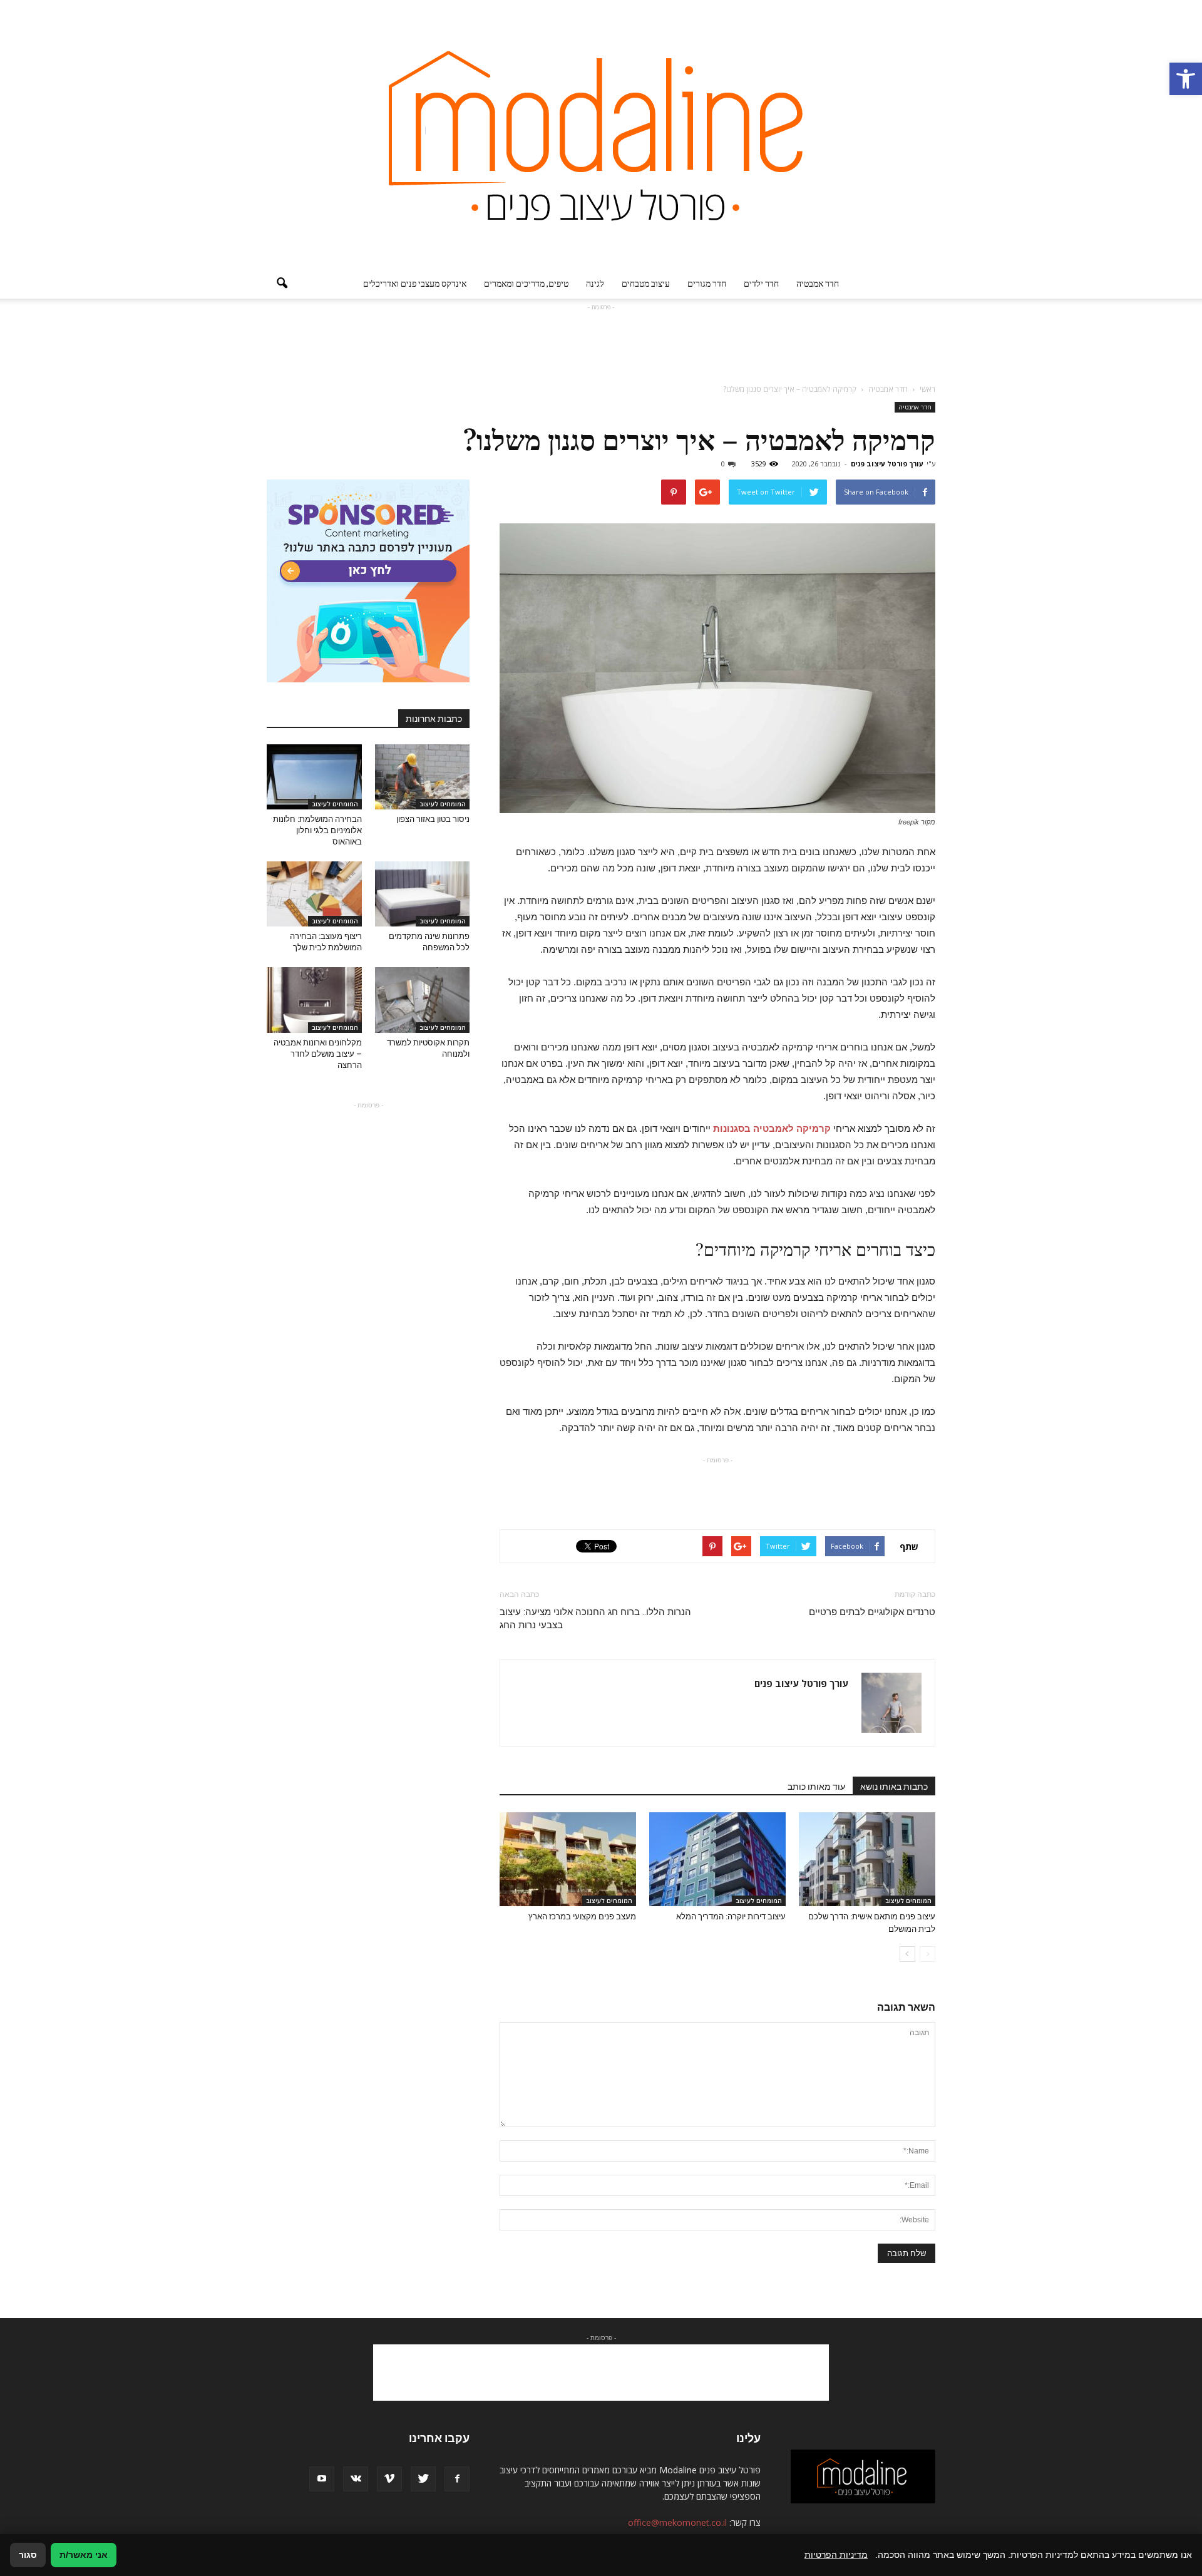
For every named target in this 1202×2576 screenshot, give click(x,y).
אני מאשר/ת (84, 2555)
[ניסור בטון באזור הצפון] (423, 777)
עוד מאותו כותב (816, 1787)
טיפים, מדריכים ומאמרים (526, 283)
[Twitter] (423, 2479)
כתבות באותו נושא (894, 1787)
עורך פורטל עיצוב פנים (887, 464)
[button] (1186, 79)
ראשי (927, 389)
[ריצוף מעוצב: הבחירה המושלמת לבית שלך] (314, 894)
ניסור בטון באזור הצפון (433, 819)
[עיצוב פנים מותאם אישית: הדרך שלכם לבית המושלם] (867, 1859)
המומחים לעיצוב (908, 1901)
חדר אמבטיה (818, 283)
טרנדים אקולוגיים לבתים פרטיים (872, 1612)
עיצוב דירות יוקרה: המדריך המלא (731, 1917)
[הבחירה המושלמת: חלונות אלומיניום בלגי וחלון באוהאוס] (314, 777)
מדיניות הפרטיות (836, 2555)
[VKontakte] (356, 2479)
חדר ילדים (761, 283)
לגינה (595, 283)
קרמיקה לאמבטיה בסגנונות (772, 1128)
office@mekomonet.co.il (677, 2522)
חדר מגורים (707, 283)
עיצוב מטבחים (646, 283)
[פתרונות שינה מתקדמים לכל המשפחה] (423, 894)
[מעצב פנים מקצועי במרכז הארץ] (568, 1859)
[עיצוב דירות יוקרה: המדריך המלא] (717, 1859)
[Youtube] (322, 2479)
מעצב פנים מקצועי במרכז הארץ (582, 1917)
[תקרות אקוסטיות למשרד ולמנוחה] (423, 1000)
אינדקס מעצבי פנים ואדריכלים (415, 283)
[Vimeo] (389, 2479)
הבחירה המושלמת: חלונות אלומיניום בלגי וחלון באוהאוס (317, 830)
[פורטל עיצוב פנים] (601, 134)
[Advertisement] (601, 342)
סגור (28, 2555)
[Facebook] (457, 2479)
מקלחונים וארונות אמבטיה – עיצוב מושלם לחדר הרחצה (318, 1054)
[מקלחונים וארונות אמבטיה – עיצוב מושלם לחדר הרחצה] (314, 1000)
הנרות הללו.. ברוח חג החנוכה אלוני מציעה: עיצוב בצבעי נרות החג (595, 1619)
